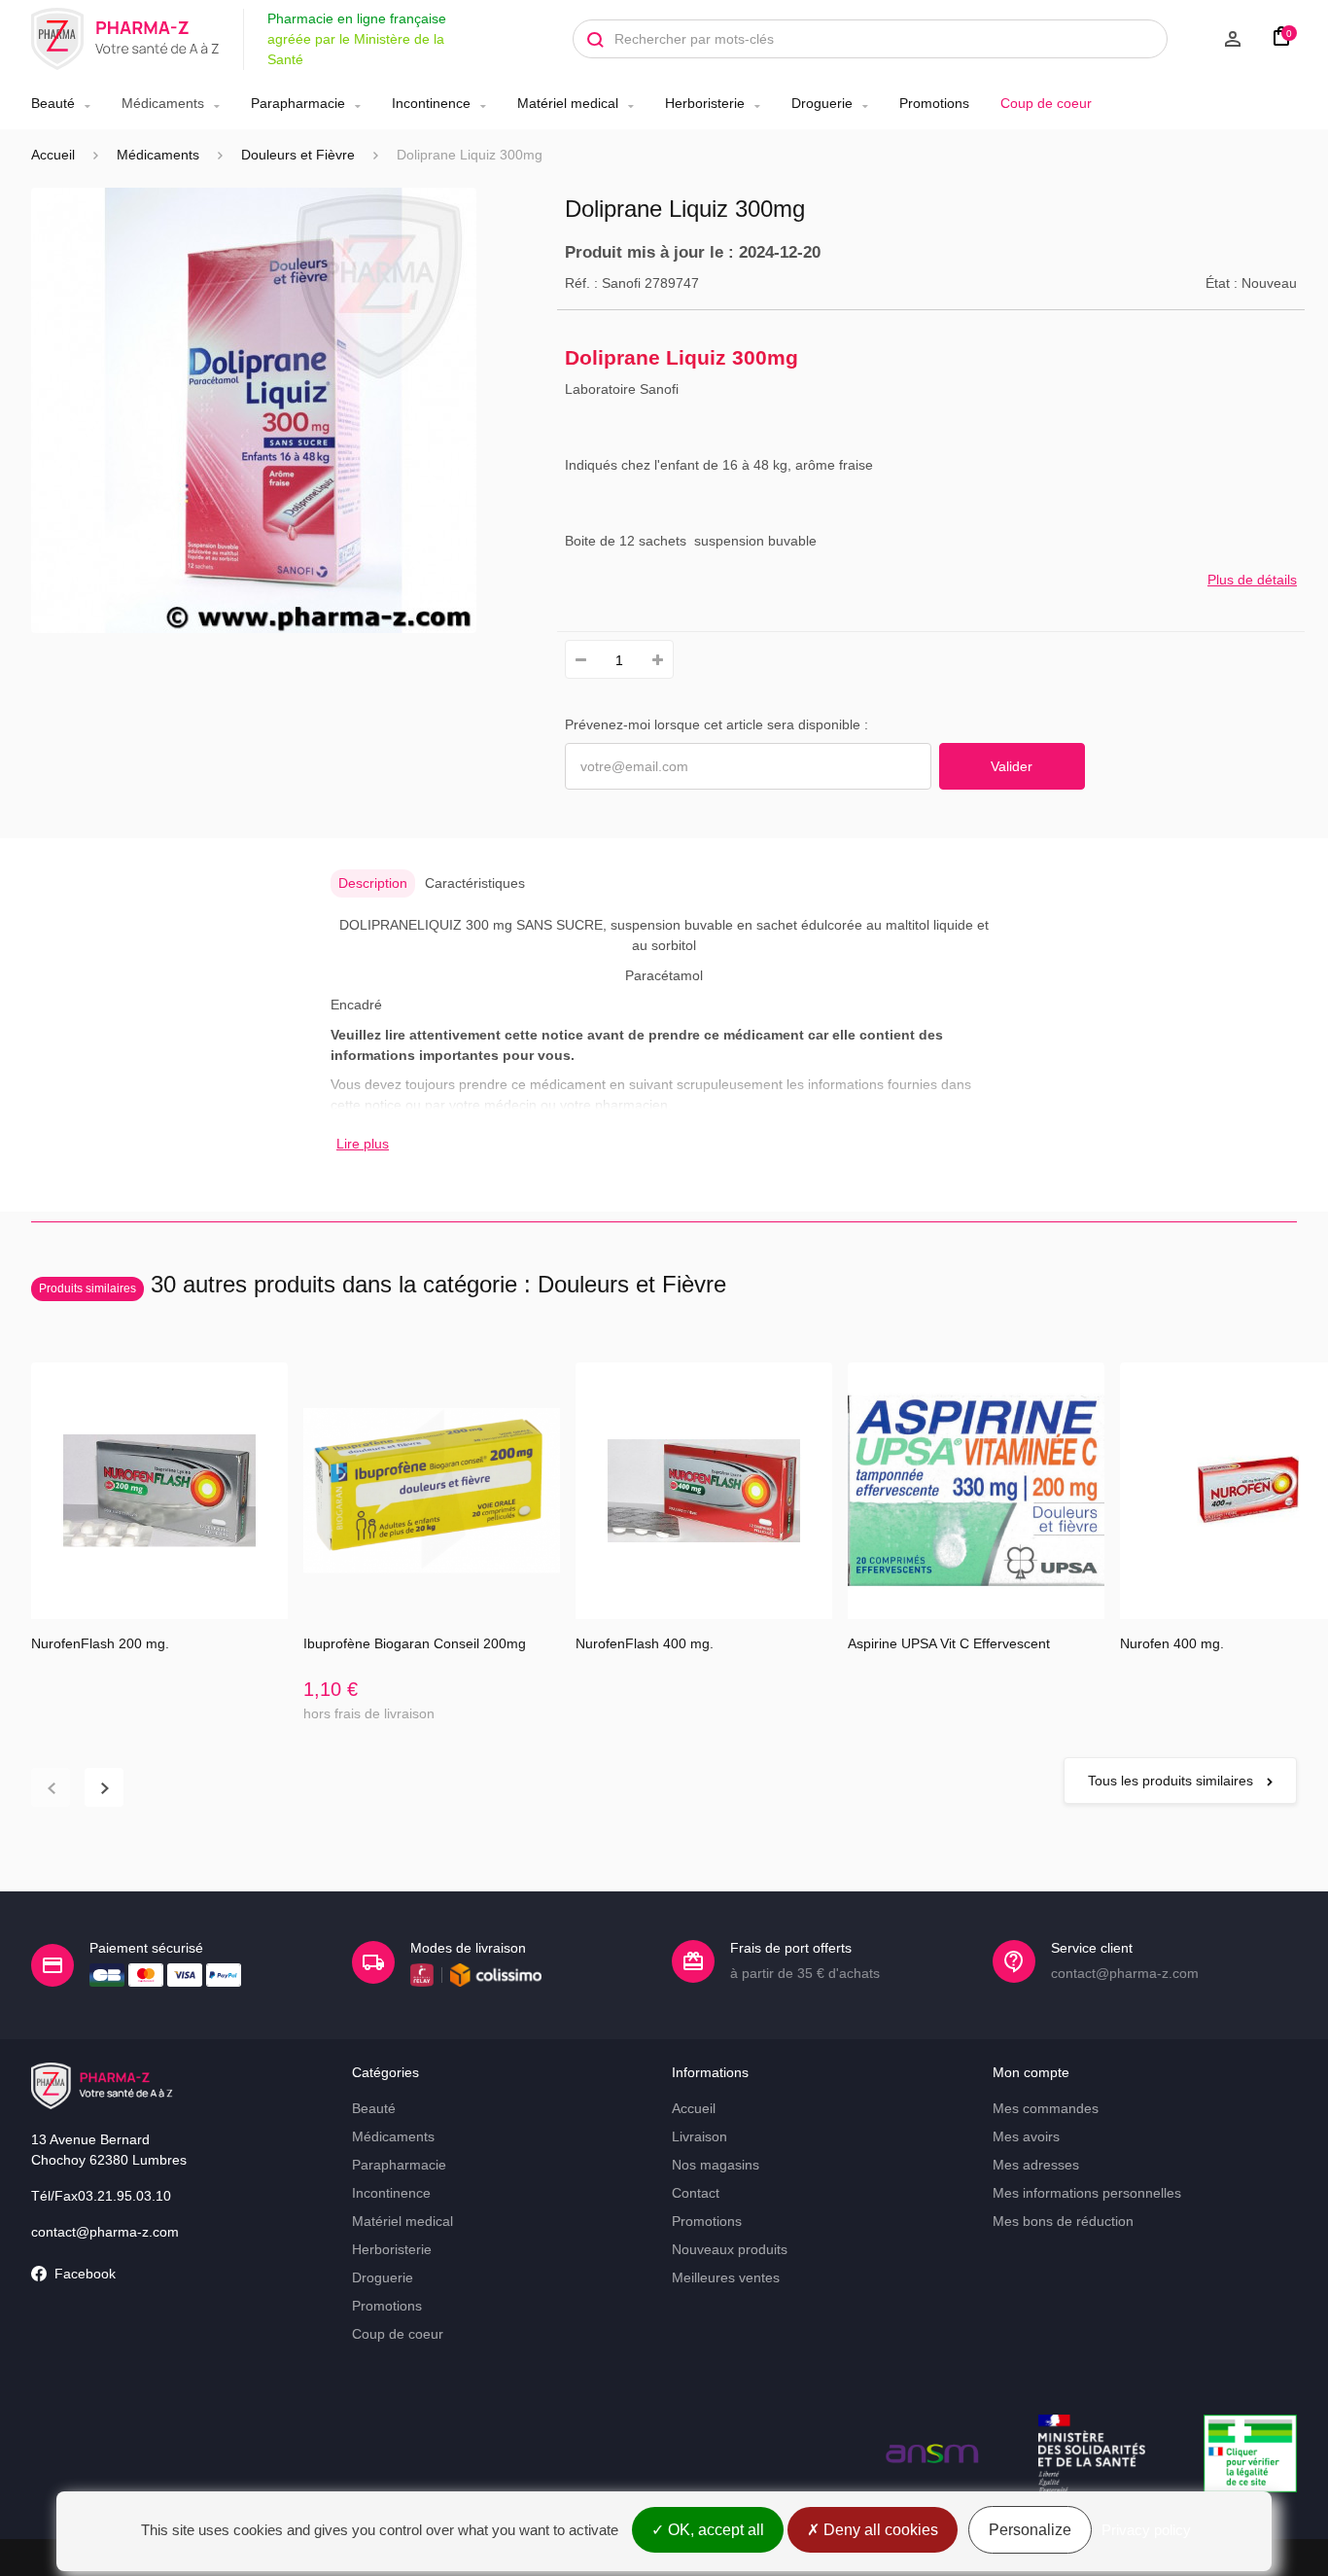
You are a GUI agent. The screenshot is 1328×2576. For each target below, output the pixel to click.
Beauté (53, 103)
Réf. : (581, 283)
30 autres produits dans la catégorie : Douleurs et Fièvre (383, 1284)
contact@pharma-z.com (105, 2232)
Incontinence (431, 103)
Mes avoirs (1026, 2136)
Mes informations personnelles (1087, 2193)
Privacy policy (1146, 2530)
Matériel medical (568, 103)
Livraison (699, 2136)
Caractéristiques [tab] (475, 883)
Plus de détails (1252, 580)
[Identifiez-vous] (1214, 39)
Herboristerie (705, 103)
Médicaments (163, 103)
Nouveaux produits (730, 2249)
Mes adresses (1036, 2165)
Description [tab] (373, 883)
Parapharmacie (298, 103)
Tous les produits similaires (1172, 1781)
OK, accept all (714, 2530)
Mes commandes (1046, 2108)
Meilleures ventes (726, 2277)
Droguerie (822, 103)
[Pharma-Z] (125, 39)
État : (1222, 283)
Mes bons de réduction (1063, 2221)
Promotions (934, 103)
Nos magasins (716, 2165)
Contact (696, 2193)
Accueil (53, 155)
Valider (1012, 766)
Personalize (1030, 2530)
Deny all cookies (879, 2530)
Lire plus (363, 1144)
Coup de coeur (1046, 103)
